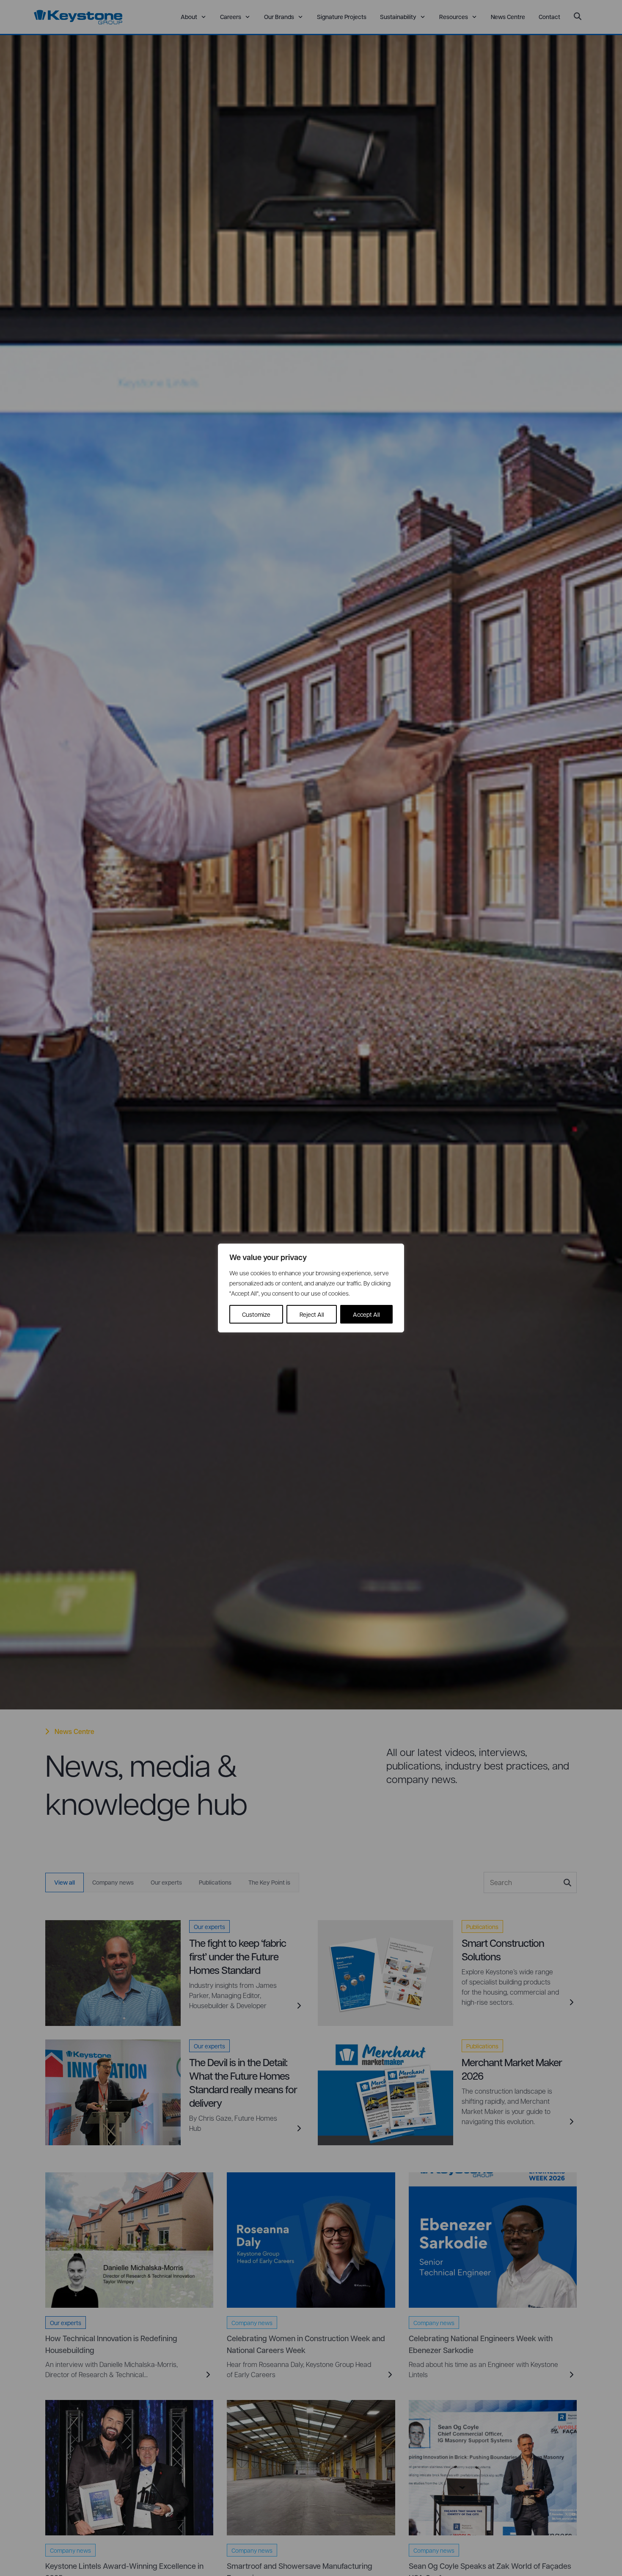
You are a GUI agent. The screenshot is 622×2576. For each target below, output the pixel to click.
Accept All (366, 1314)
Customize (256, 1314)
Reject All (312, 1314)
